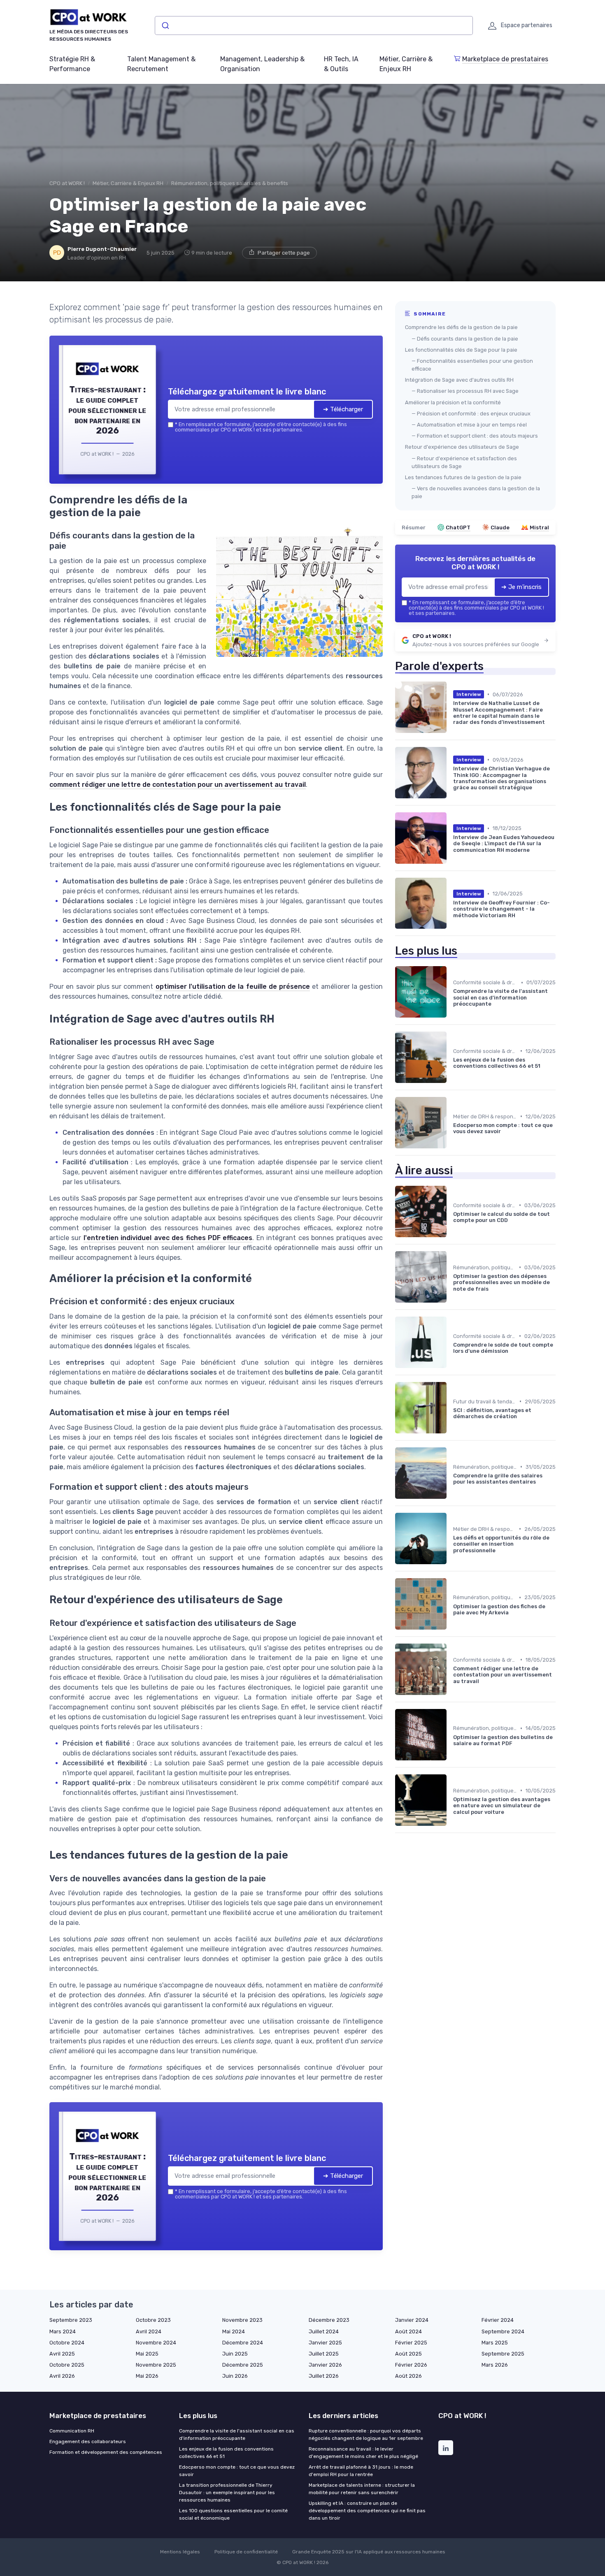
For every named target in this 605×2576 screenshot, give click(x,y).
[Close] (451, 1227)
